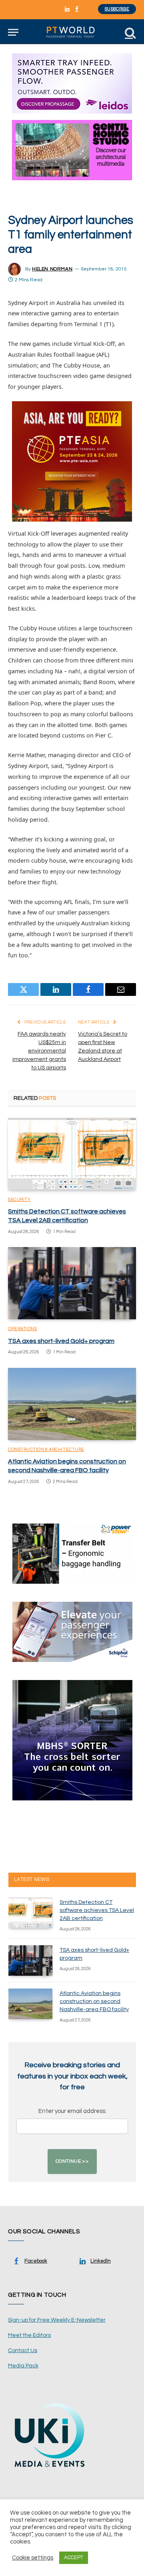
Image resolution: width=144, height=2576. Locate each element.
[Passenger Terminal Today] (72, 32)
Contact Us (23, 2350)
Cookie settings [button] (33, 2558)
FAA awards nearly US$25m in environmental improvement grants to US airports (39, 1051)
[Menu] (13, 32)
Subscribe (117, 9)
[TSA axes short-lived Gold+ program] (72, 1283)
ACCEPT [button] (74, 2558)
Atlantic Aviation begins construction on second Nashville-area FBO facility (94, 2001)
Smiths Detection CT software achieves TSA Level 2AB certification (97, 1910)
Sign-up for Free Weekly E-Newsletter (57, 2320)
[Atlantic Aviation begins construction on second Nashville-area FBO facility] (72, 1404)
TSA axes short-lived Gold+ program (61, 1341)
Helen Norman (52, 269)
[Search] (130, 32)
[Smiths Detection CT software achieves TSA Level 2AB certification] (72, 1154)
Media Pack (23, 2366)
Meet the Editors (29, 2335)
